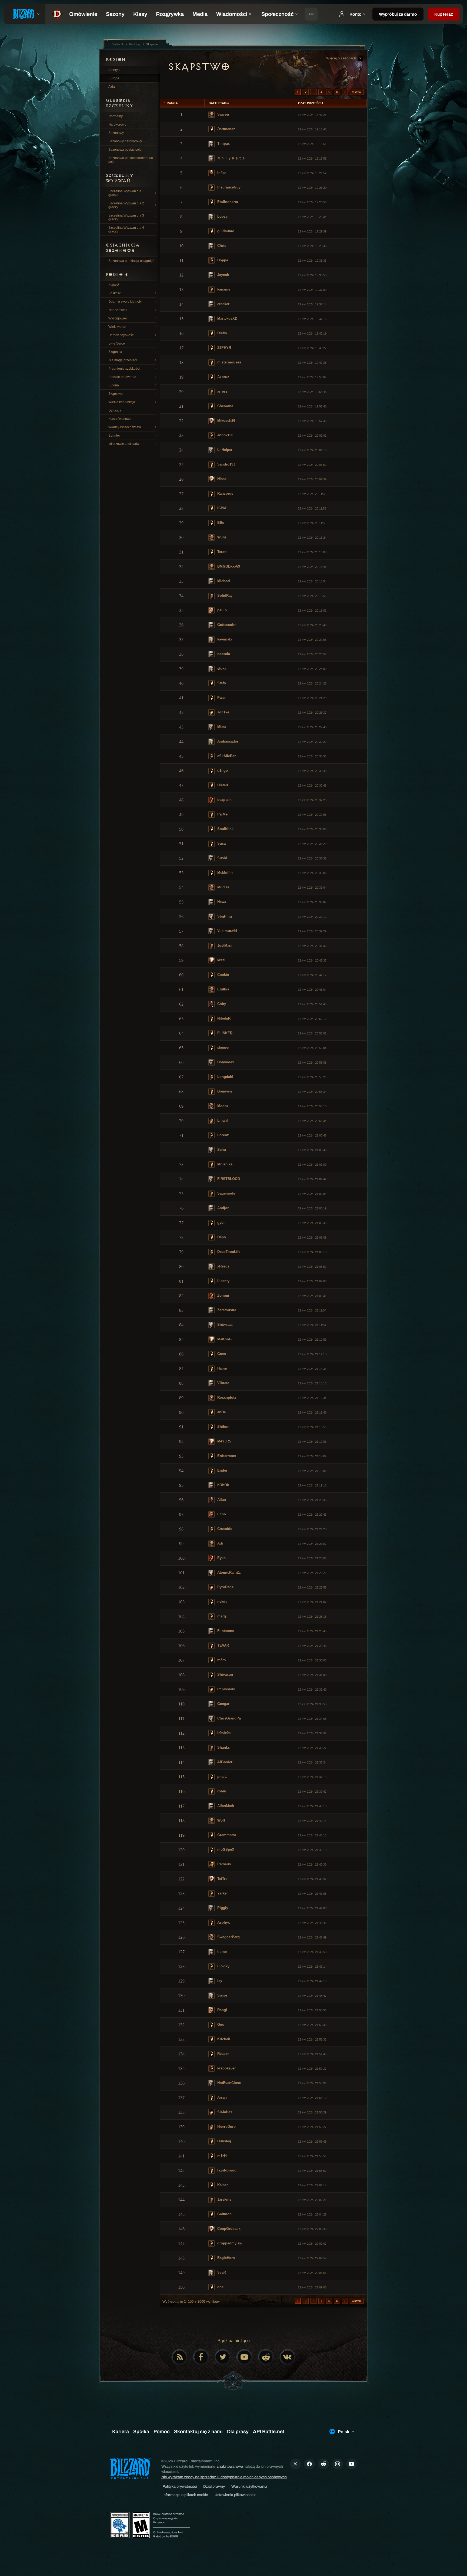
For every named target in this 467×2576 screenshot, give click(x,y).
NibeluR (223, 1018)
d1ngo (222, 771)
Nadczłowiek (118, 310)
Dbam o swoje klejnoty (125, 302)
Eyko (221, 1558)
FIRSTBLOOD (228, 1179)
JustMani (224, 945)
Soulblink (225, 829)
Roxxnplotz (226, 1397)
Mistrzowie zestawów (124, 444)
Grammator (226, 1835)
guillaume (225, 231)
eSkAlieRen (226, 756)
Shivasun (225, 1675)
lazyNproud (226, 2170)
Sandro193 (226, 464)
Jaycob (223, 275)
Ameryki (114, 70)
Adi (220, 1543)
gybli (221, 1223)
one (220, 2287)
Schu (221, 1150)
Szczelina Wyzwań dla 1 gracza (126, 193)
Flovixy (223, 1966)
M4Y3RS (224, 1441)
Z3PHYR (224, 348)
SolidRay (224, 596)
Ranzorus (225, 493)
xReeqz (223, 1266)
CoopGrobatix (228, 2229)
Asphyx (223, 1922)
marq (221, 1616)
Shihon (223, 1427)
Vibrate (223, 1383)
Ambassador (227, 741)
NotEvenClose (229, 2083)
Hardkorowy (117, 124)
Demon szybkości (121, 335)
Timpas (223, 144)
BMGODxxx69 (228, 566)
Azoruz (223, 377)
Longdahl (225, 1077)
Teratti (222, 552)
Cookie (223, 975)
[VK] (288, 2357)
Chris (221, 246)
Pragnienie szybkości (124, 369)
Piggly (222, 1908)
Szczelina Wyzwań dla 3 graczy (126, 217)
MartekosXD (227, 318)
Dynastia (115, 410)
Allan (221, 1500)
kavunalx (224, 639)
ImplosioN (225, 1689)
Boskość (115, 293)
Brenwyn (224, 1091)
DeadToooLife (228, 1252)
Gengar (223, 1704)
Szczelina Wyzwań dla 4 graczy (126, 230)
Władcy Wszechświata (125, 427)
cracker (223, 304)
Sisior (222, 1995)
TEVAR (223, 1645)
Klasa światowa (120, 419)
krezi (221, 960)
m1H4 (221, 2156)
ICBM (221, 508)
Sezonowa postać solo (125, 150)
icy (219, 1981)
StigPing (224, 916)
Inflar (221, 173)
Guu (220, 2024)
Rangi (222, 2010)
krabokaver (226, 2068)
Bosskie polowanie (122, 377)
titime (221, 1952)
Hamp (222, 1368)
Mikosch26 (226, 421)
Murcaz (223, 887)
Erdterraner (226, 1456)
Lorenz (223, 1135)
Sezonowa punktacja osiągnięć (131, 261)
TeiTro (222, 1879)
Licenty (223, 1281)
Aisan (221, 2097)
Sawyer (223, 114)
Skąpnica (115, 352)
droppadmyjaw (229, 2243)
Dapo (221, 1237)
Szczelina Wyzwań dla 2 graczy (126, 205)
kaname (223, 289)
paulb (221, 610)
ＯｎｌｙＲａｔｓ (231, 158)
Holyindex (225, 1062)
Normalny (116, 116)
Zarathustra (226, 1310)
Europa (114, 78)
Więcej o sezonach (342, 58)
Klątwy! (114, 285)
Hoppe (222, 260)
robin (221, 1791)
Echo (221, 1514)
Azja (112, 87)
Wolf (221, 1820)
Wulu (221, 537)
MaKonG (224, 1339)
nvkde (222, 1602)
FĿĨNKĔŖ (224, 1033)
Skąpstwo (116, 394)
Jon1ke (223, 712)
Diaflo (222, 333)
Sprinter (114, 436)
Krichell (223, 2039)
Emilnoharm (227, 202)
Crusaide (224, 1529)
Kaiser (222, 2185)
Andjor (222, 1208)
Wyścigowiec (118, 318)
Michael (223, 581)
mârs (221, 1660)
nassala (223, 654)
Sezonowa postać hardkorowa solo (131, 160)
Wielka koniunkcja (122, 402)
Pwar (221, 698)
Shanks (223, 1747)
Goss (221, 1354)
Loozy (222, 216)
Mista (221, 727)
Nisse (221, 479)
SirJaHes (224, 2112)
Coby (221, 1004)
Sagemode (226, 1193)
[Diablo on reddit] (266, 2357)
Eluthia (223, 989)
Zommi (223, 1295)
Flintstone (225, 1631)
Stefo (221, 683)
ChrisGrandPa (229, 1718)
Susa (221, 843)
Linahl (222, 1120)
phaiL (221, 1777)
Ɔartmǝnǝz (226, 129)
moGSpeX (225, 1850)
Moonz (222, 1106)
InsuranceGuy (228, 187)
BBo (220, 523)
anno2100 (225, 435)
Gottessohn (226, 625)
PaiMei (222, 814)
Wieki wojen (117, 327)
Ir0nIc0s (223, 1733)
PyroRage (225, 1587)
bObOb (223, 1485)
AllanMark (225, 1806)
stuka (221, 668)
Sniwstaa (224, 1325)
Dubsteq (224, 2141)
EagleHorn (226, 2258)
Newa (221, 902)
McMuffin (224, 873)
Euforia (114, 385)
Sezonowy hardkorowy (125, 141)
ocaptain (224, 800)
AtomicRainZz (229, 1572)
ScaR (221, 2272)
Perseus (224, 1864)
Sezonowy (116, 133)
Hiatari (222, 785)
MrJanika (224, 1164)
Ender (222, 1470)
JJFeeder (224, 1762)
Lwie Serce (117, 343)
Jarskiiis (224, 2199)
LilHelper (224, 450)
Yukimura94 (227, 931)
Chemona (225, 406)
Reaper (223, 2054)
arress (222, 391)
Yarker (222, 1893)
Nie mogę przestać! (123, 360)
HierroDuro (226, 2127)
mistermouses (229, 362)
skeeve (222, 1048)
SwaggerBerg (228, 1937)
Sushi (222, 858)
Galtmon (224, 2214)
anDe (221, 1412)
